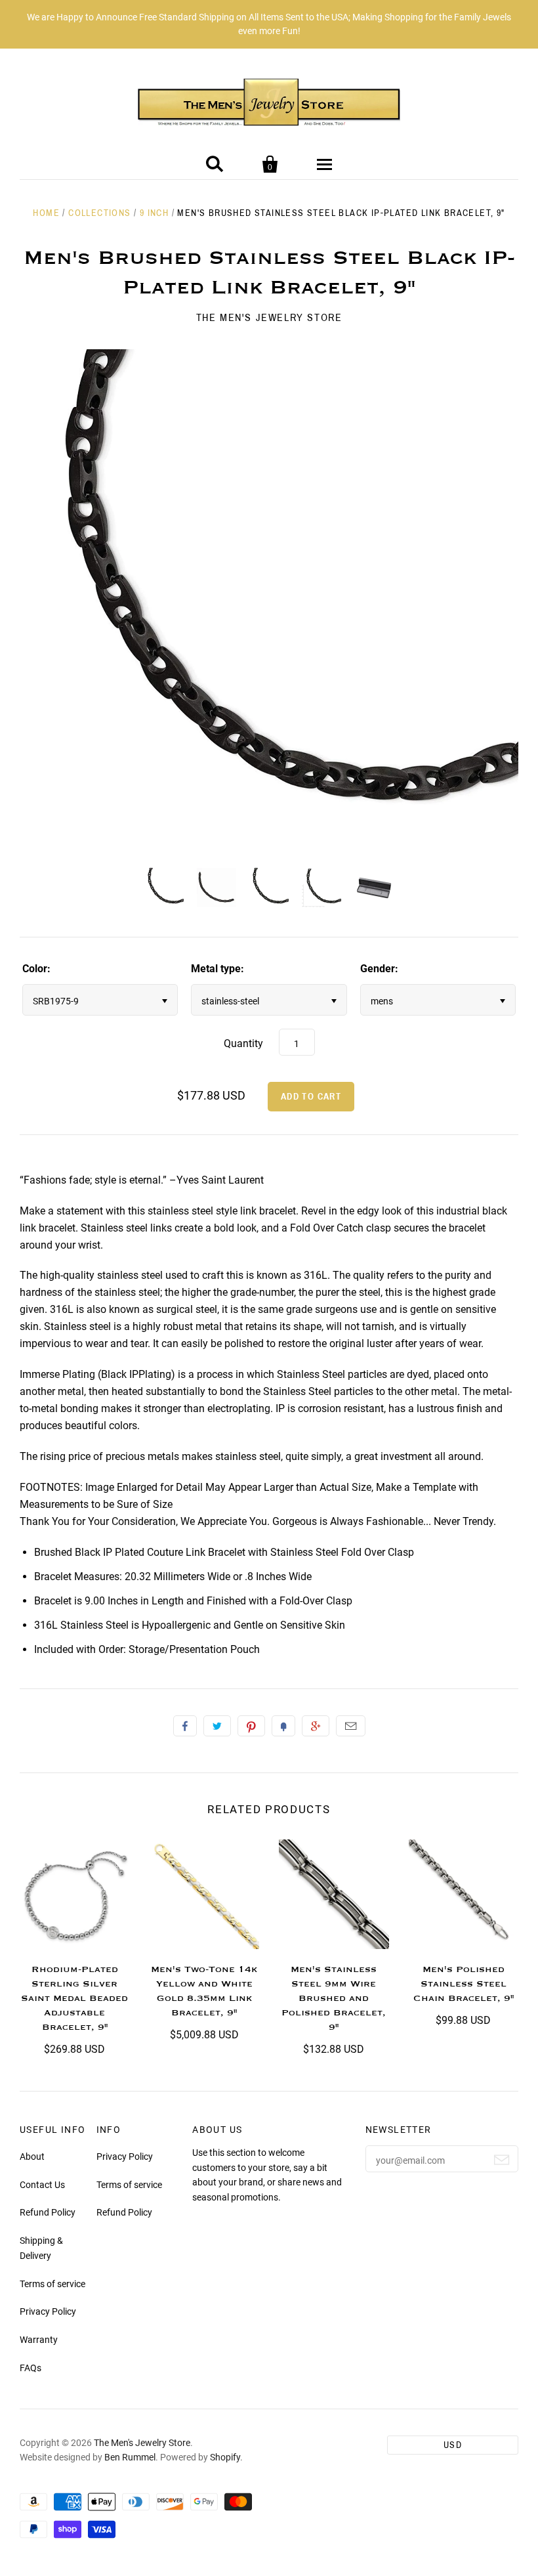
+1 (316, 1726)
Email (351, 1726)
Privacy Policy (48, 2311)
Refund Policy (48, 2212)
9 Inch (154, 213)
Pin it (251, 1726)
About (32, 2157)
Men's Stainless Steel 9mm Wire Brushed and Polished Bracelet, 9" (334, 1998)
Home (46, 213)
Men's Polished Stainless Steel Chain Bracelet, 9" (464, 1984)
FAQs (31, 2368)
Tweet (217, 1726)
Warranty (39, 2340)
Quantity (243, 1043)
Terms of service (52, 2284)
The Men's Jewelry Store (269, 317)
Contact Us (42, 2185)
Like (185, 1726)
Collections (99, 213)
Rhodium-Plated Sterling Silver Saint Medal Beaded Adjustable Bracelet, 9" (74, 1998)
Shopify (225, 2457)
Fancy (283, 1726)
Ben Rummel (130, 2457)
